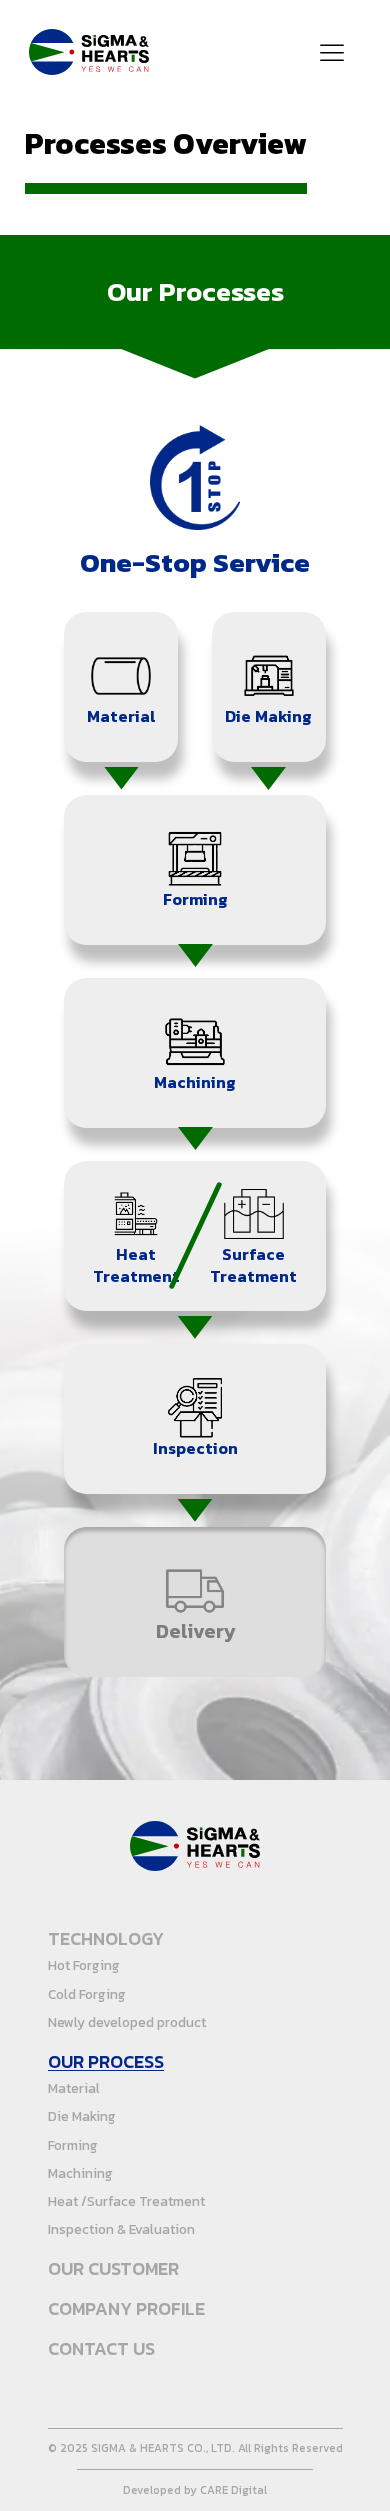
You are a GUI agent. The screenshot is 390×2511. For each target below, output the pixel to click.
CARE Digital (233, 2491)
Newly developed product (127, 2022)
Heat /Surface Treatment (126, 2201)
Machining (80, 2173)
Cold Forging (87, 1994)
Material (74, 2088)
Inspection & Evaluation (121, 2229)
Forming (73, 2145)
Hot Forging (84, 1965)
